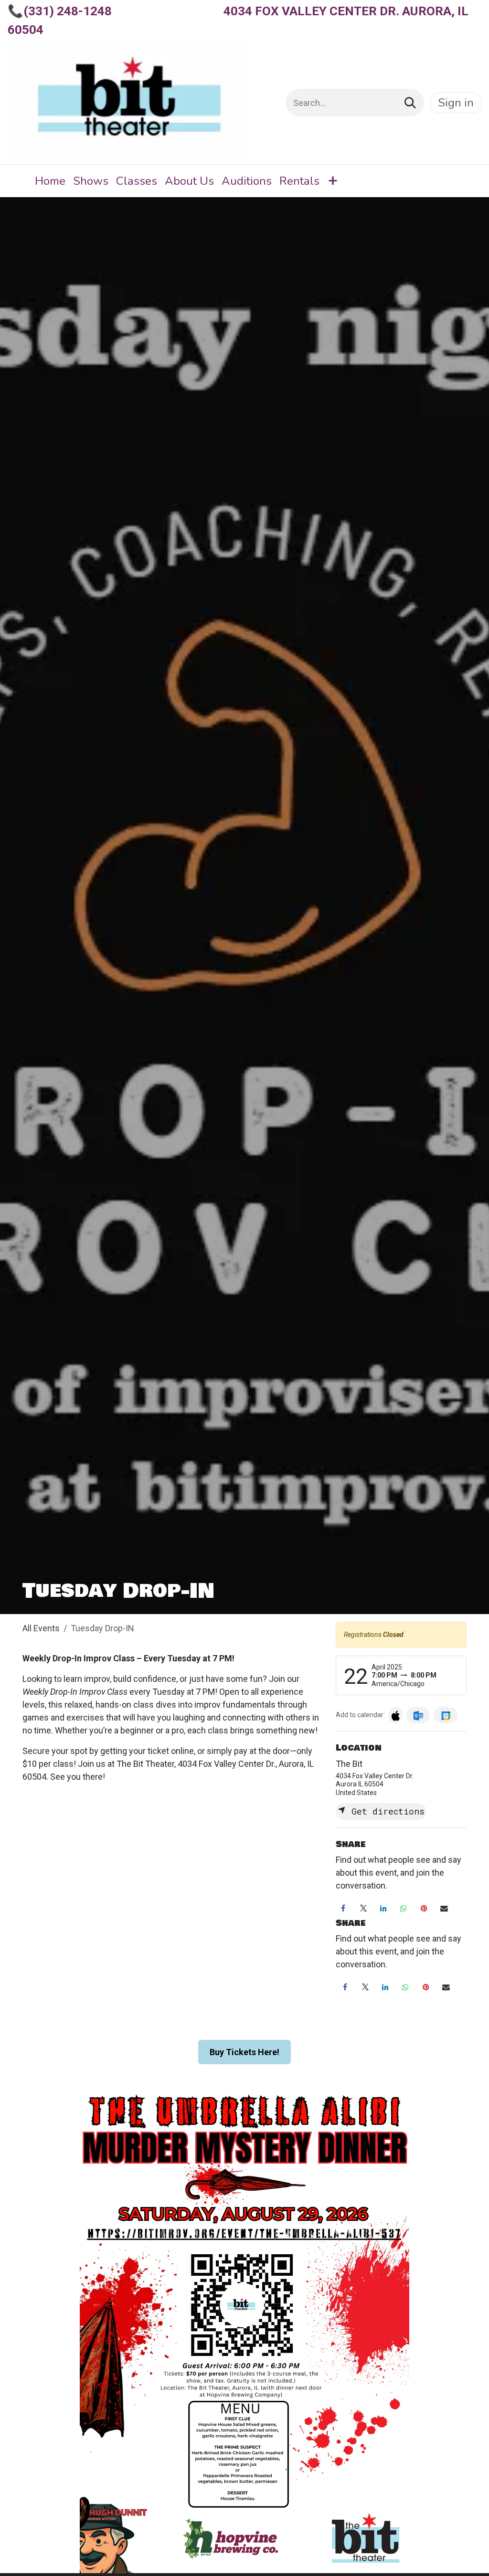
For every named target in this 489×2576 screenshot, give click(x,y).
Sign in (456, 103)
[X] (363, 1909)
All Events (41, 1628)
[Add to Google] (445, 1715)
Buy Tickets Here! (244, 2052)
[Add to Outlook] (418, 1715)
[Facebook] (343, 1909)
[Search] (410, 103)
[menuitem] (50, 181)
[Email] (444, 1909)
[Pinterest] (424, 1909)
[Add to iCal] (396, 1715)
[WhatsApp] (404, 1909)
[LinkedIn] (383, 1909)
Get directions (385, 1811)
